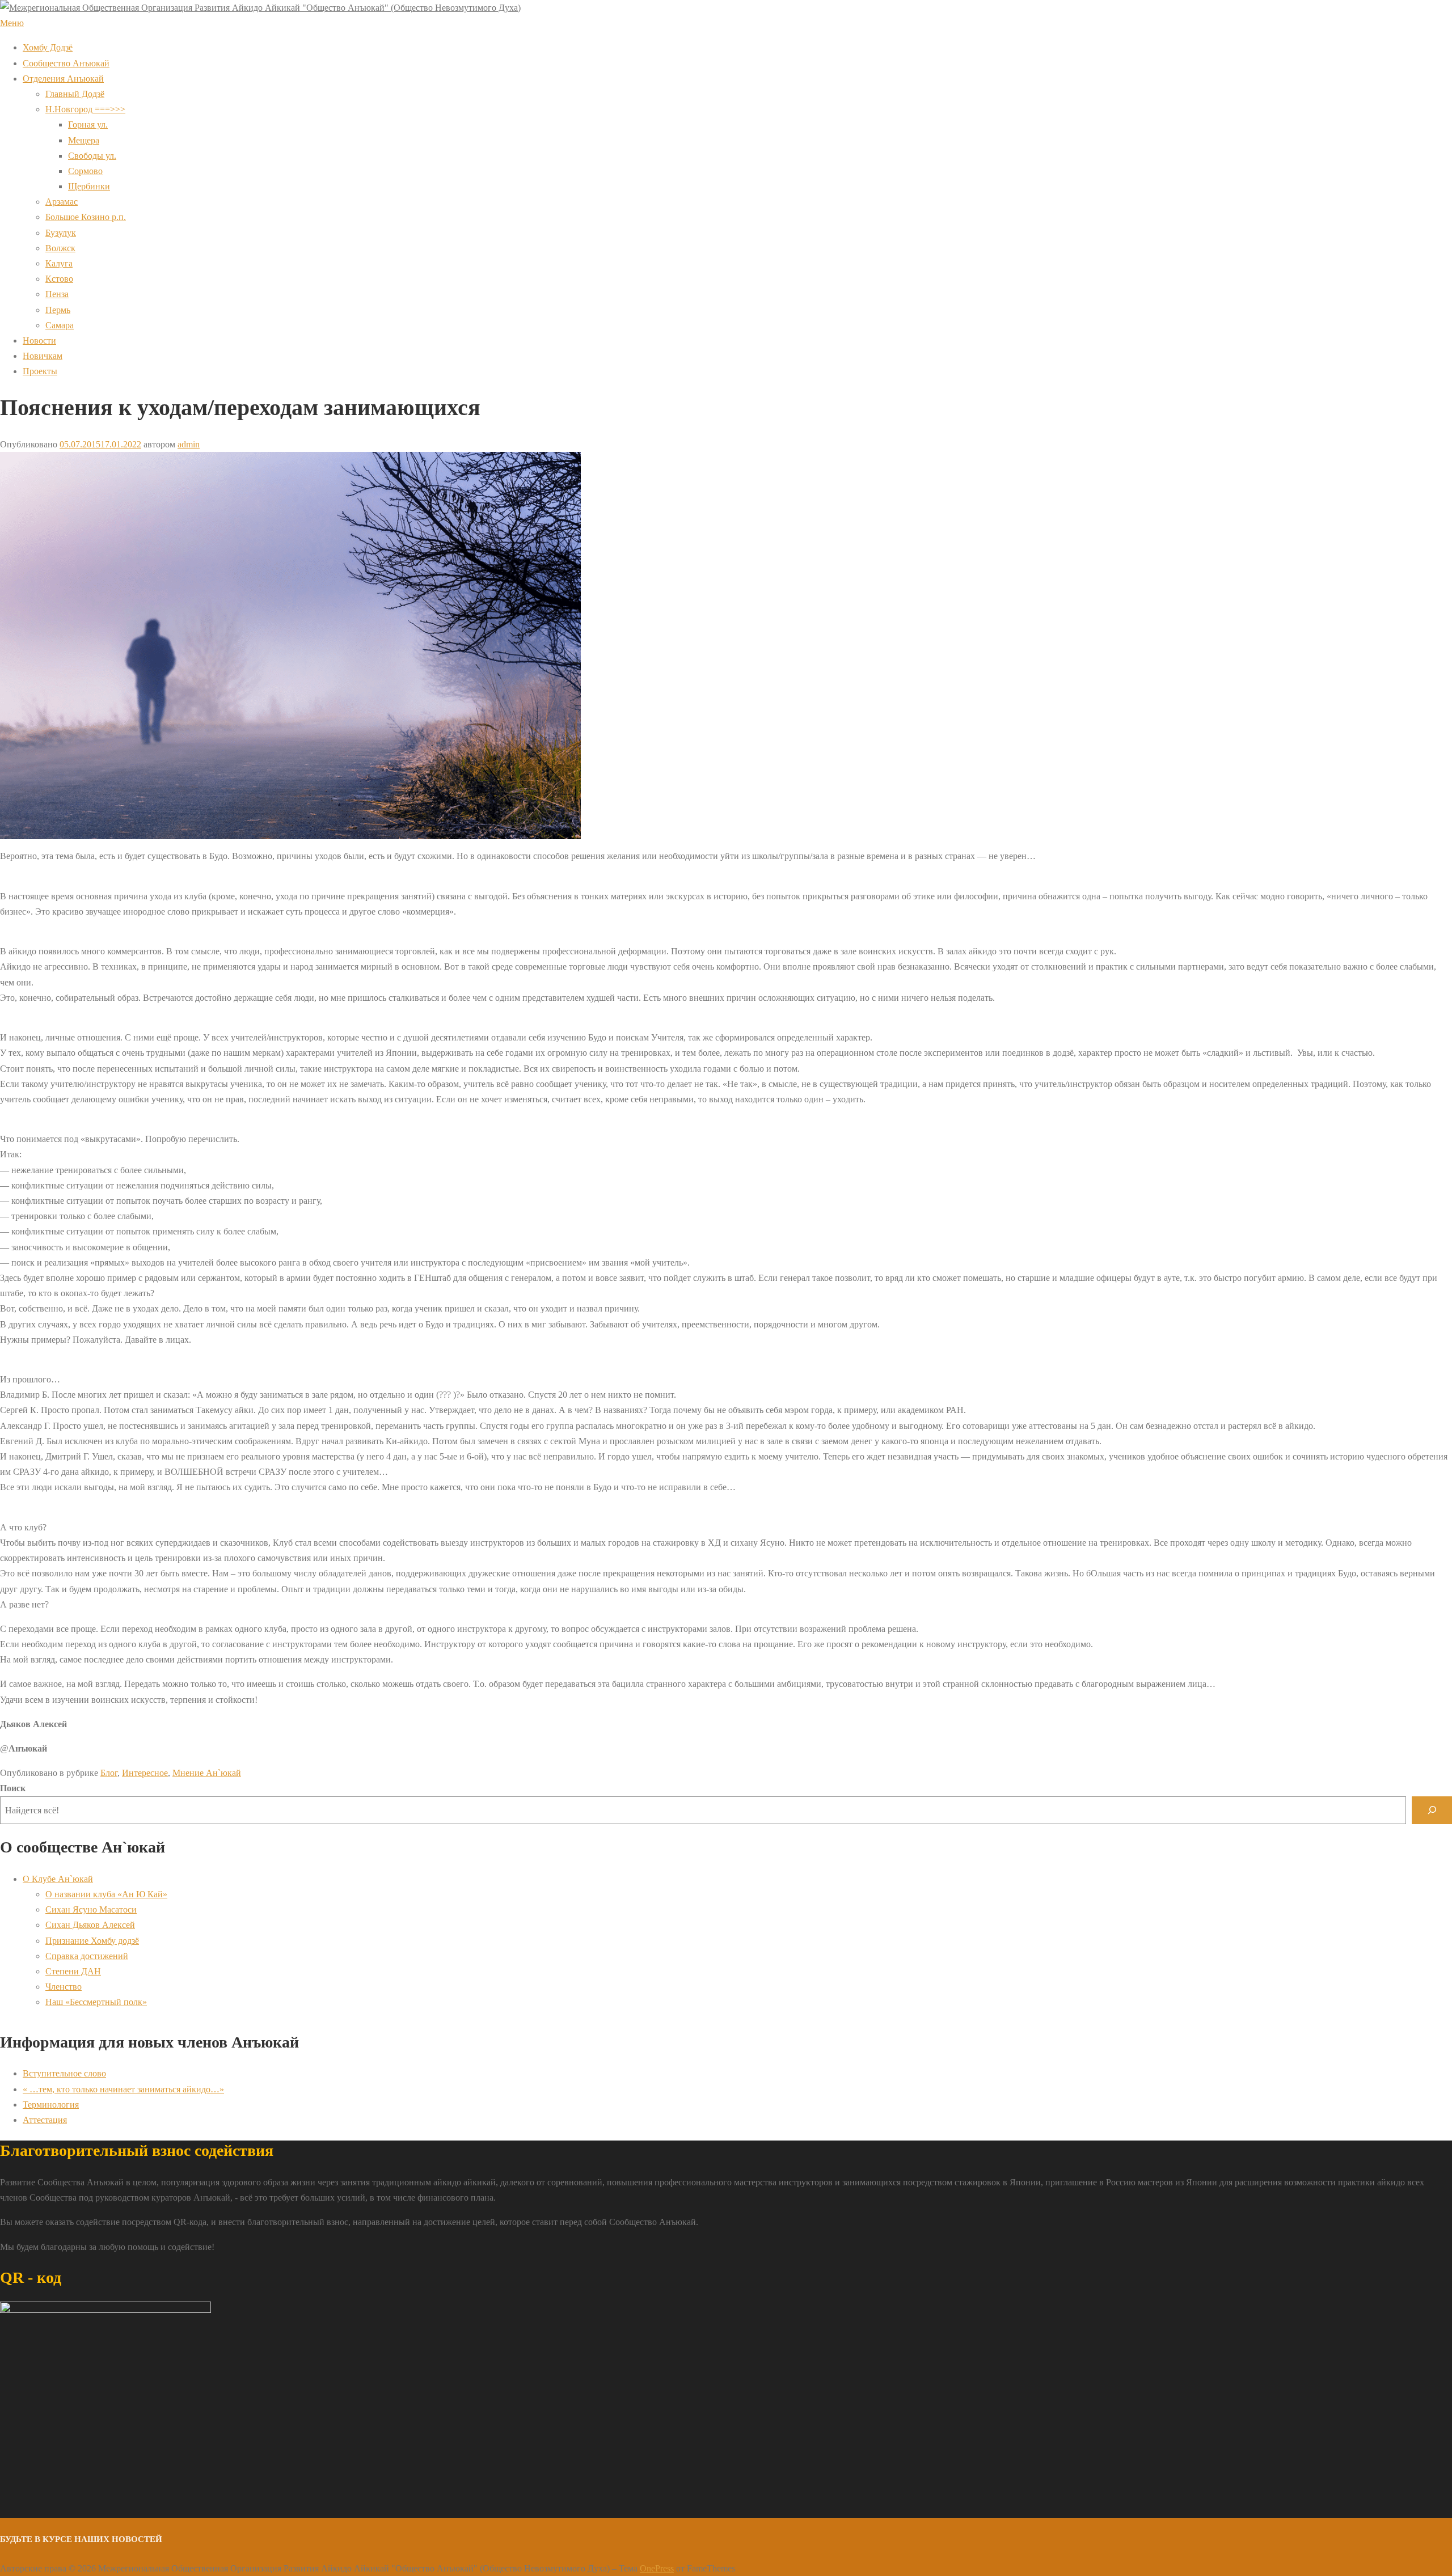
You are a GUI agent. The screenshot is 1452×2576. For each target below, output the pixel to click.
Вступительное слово (64, 2073)
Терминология (51, 2105)
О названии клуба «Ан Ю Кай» (106, 1894)
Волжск (60, 248)
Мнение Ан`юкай (207, 1773)
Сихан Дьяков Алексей (90, 1925)
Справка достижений (87, 1956)
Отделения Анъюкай (63, 79)
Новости (39, 340)
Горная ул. (88, 124)
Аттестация (45, 2120)
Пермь (58, 310)
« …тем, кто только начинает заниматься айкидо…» (123, 2089)
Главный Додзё (75, 94)
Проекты (40, 371)
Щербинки (89, 186)
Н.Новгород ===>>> (85, 109)
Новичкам (43, 356)
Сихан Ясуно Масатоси (91, 1909)
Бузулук (61, 233)
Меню (12, 23)
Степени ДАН (73, 1971)
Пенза (57, 294)
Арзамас (62, 202)
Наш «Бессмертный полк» (96, 2002)
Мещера (84, 140)
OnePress (657, 2568)
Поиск (13, 1788)
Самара (60, 325)
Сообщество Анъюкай (66, 63)
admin (189, 444)
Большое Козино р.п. (86, 217)
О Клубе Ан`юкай (58, 1879)
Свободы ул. (92, 156)
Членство (64, 1987)
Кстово (59, 279)
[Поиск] (1432, 1810)
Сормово (85, 171)
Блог (109, 1773)
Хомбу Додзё (48, 47)
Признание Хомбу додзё (92, 1941)
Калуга (59, 263)
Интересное (145, 1773)
